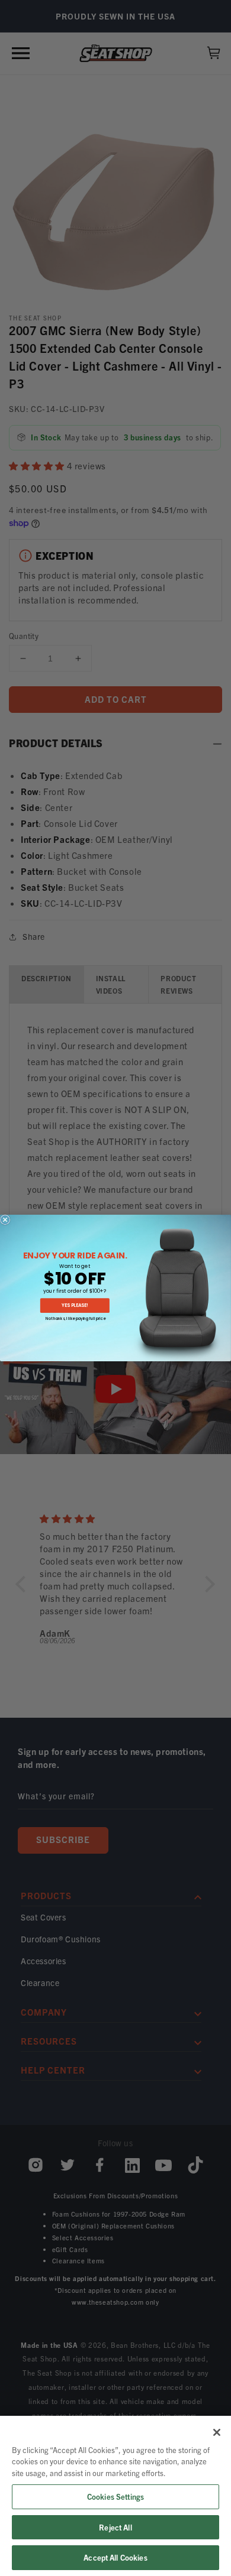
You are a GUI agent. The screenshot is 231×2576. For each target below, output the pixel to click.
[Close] (217, 2432)
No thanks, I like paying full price (76, 1318)
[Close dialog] (5, 1220)
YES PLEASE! (75, 1305)
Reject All (115, 2527)
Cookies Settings (115, 2496)
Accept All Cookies (115, 2557)
